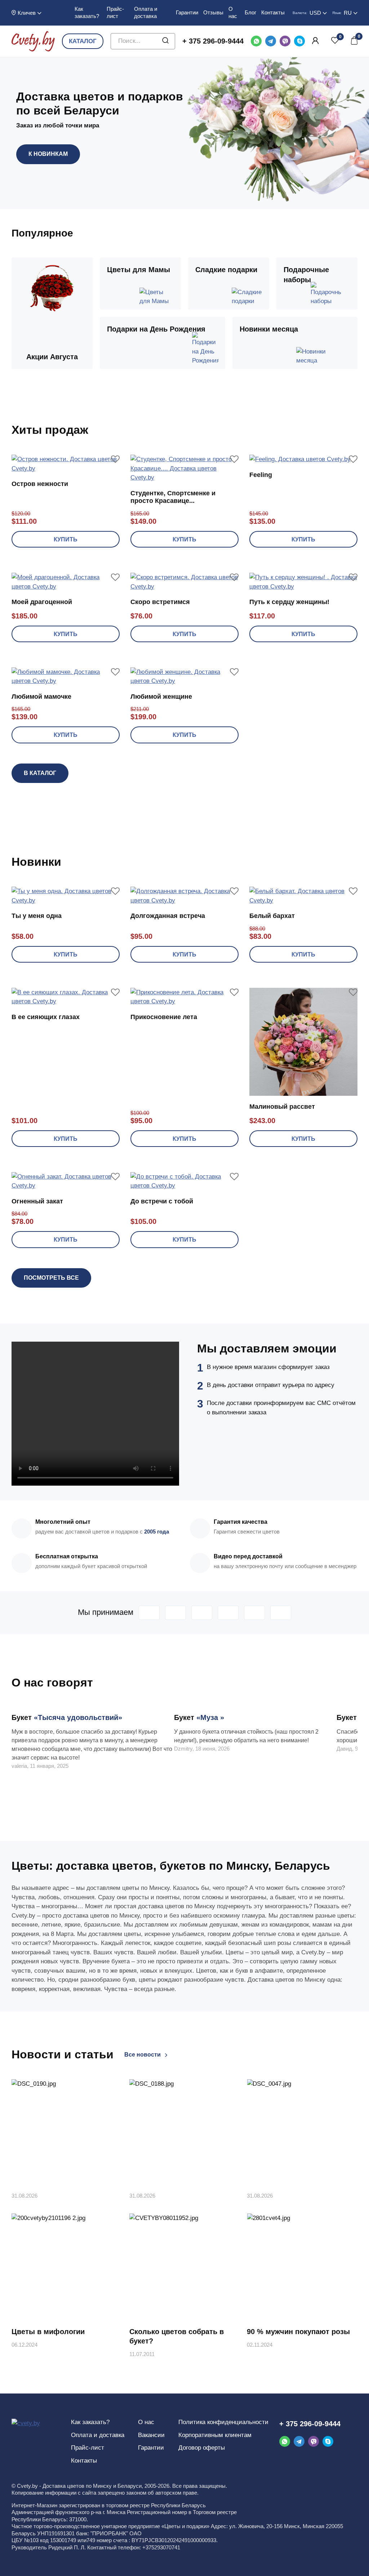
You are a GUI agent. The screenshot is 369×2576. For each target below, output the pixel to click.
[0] (335, 41)
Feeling (261, 475)
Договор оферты (202, 2448)
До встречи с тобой (162, 1201)
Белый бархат (272, 916)
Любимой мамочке (41, 697)
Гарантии (187, 12)
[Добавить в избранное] (115, 459)
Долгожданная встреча (168, 916)
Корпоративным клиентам (215, 2435)
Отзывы (213, 12)
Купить (66, 539)
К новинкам (48, 154)
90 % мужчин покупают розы (298, 2332)
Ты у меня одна (37, 916)
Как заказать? (90, 2422)
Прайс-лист (88, 2448)
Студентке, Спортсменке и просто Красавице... (173, 497)
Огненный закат (37, 1201)
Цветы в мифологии (48, 2332)
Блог (250, 12)
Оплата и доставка (98, 2435)
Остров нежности (40, 484)
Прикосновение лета (164, 1017)
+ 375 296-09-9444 (213, 41)
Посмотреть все (51, 1278)
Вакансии (151, 2435)
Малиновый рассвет (282, 1107)
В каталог (40, 773)
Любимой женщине (161, 697)
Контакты (273, 12)
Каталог (83, 41)
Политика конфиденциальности (223, 2422)
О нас (146, 2422)
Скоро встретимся (160, 602)
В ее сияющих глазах (46, 1017)
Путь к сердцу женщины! (289, 602)
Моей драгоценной (42, 602)
